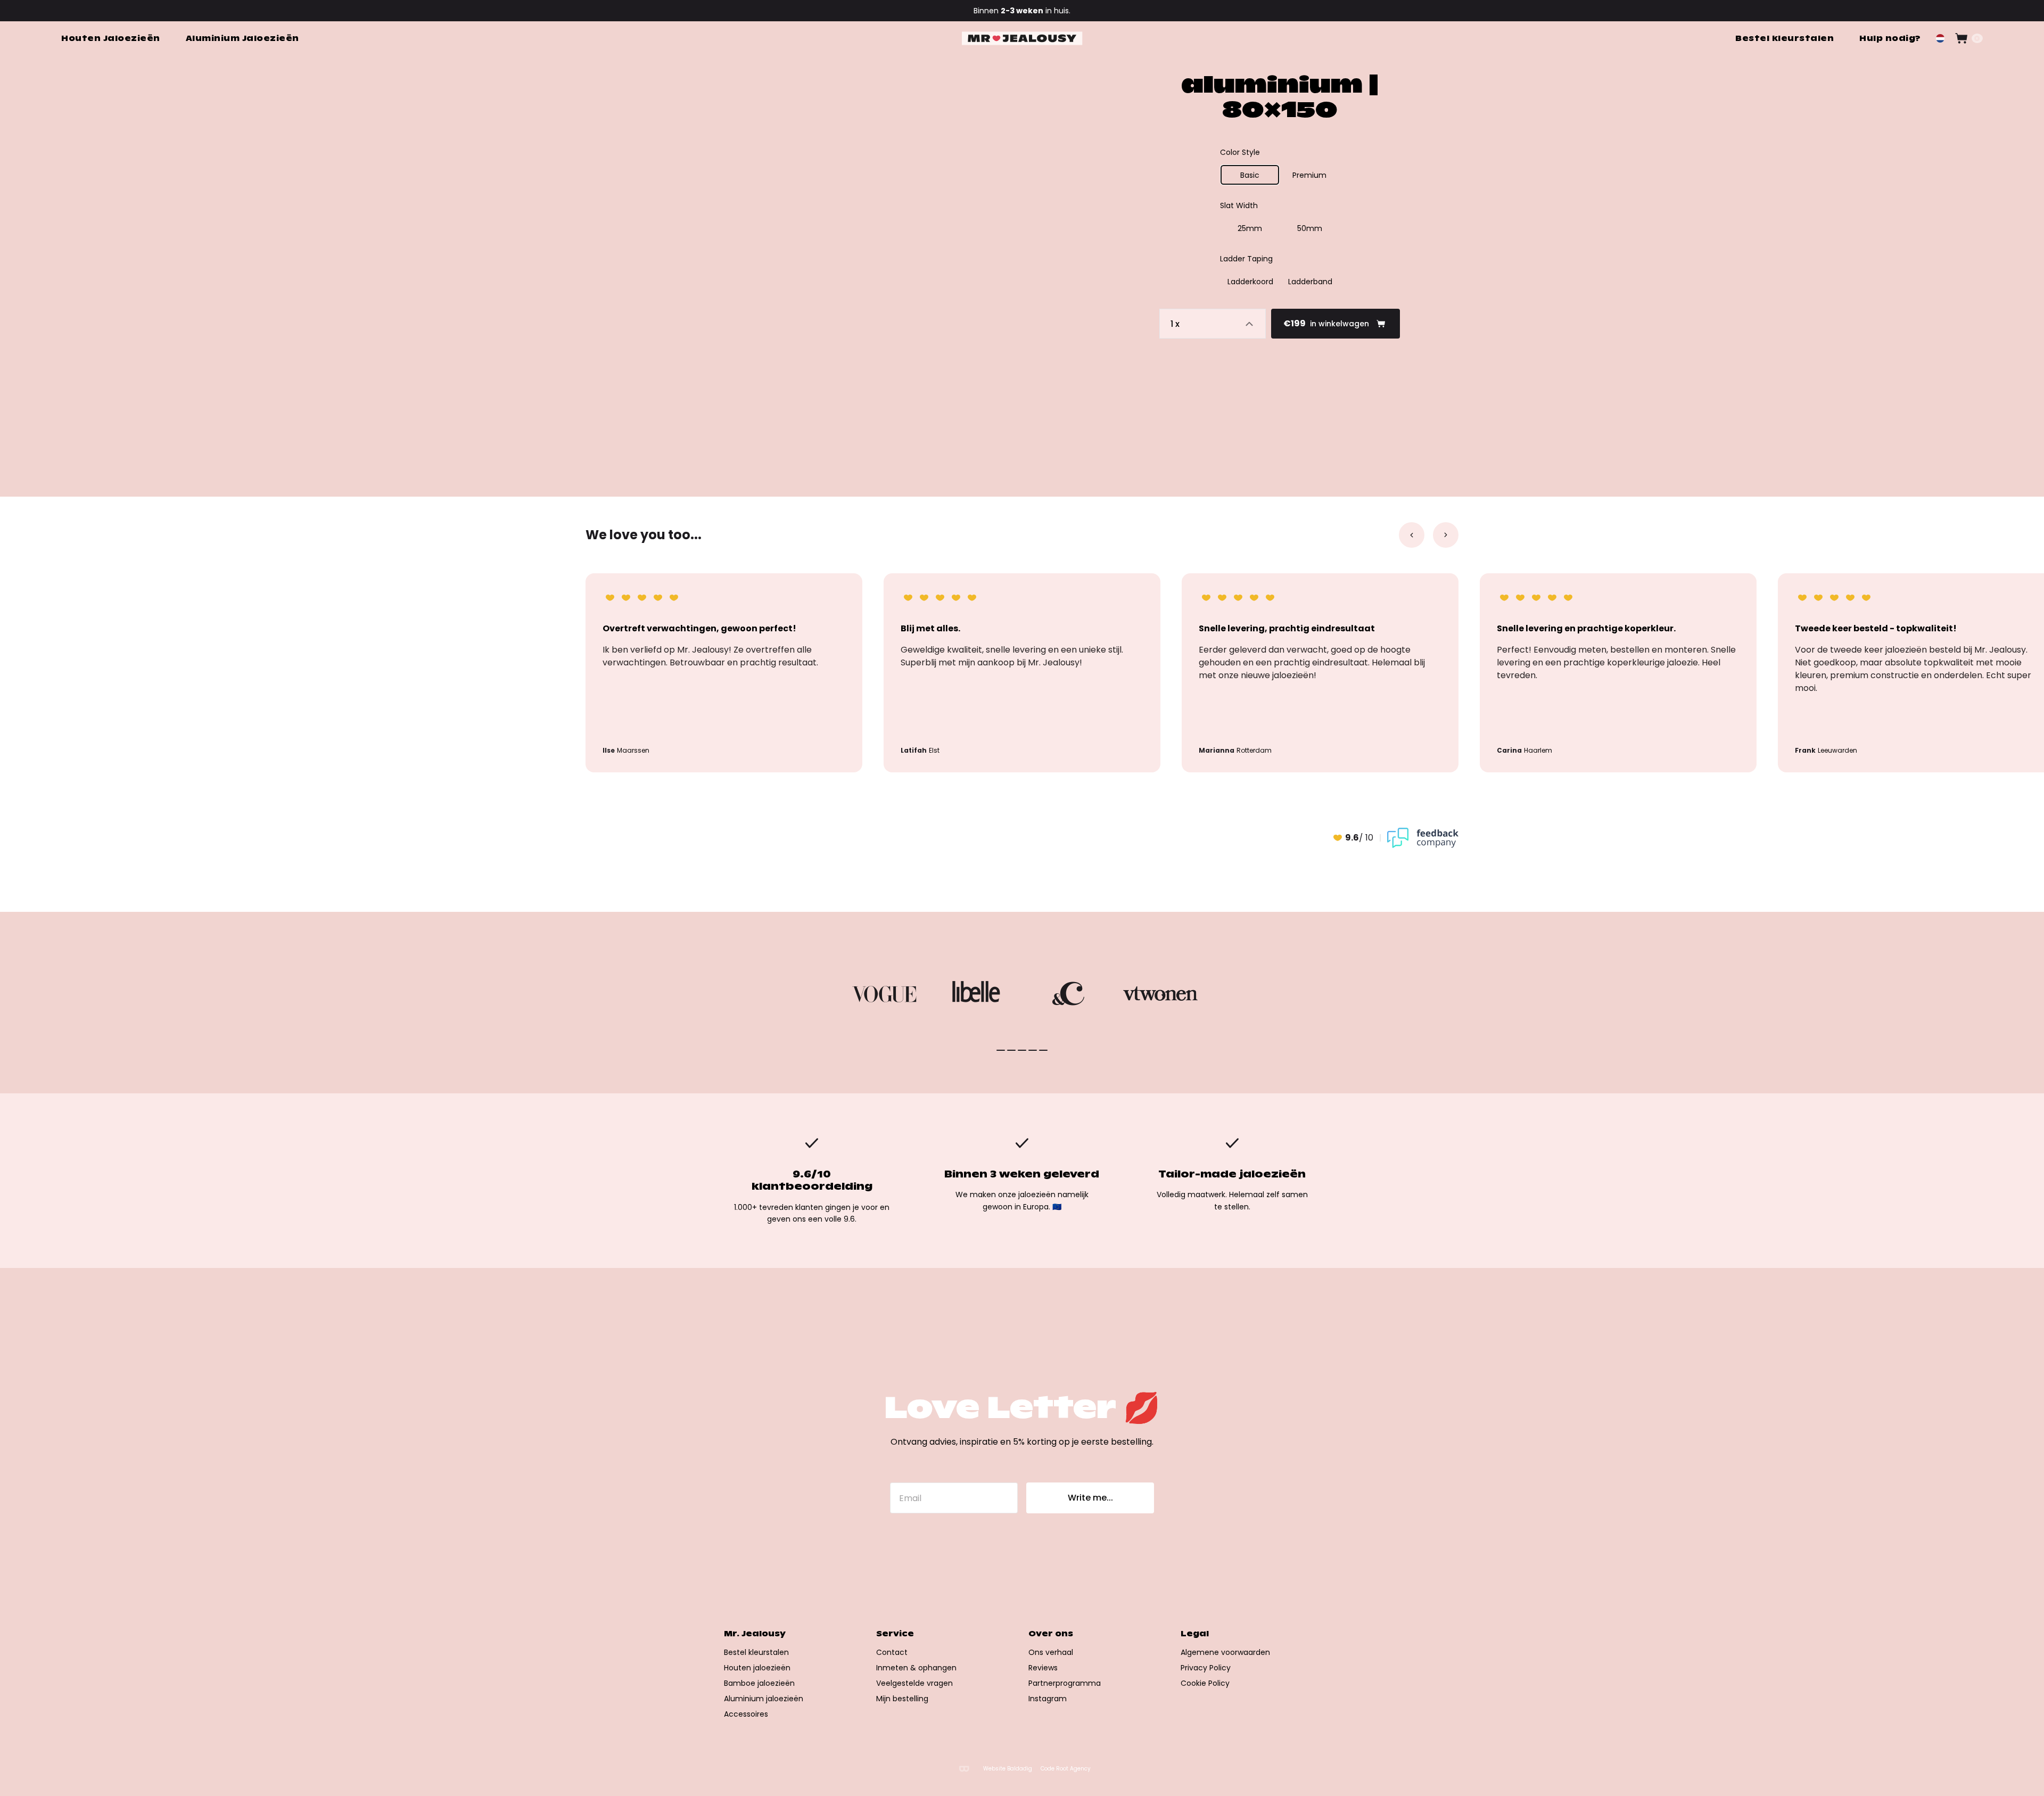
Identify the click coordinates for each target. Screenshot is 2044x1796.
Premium (1309, 175)
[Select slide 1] (1011, 1050)
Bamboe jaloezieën (759, 1683)
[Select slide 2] (1022, 1050)
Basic (1250, 175)
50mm (1310, 228)
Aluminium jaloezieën (764, 1699)
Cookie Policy (1205, 1683)
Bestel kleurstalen (756, 1652)
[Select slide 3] (1033, 1050)
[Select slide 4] (1043, 1050)
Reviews (1043, 1668)
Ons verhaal (1051, 1652)
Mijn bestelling (902, 1699)
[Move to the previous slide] (1412, 535)
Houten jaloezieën (757, 1668)
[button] (1940, 38)
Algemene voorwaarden (1225, 1652)
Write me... (1090, 1498)
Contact (892, 1652)
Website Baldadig (1008, 1769)
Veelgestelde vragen (914, 1683)
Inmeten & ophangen (916, 1668)
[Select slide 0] (1001, 1050)
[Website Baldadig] (964, 1769)
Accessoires (746, 1714)
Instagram (1048, 1699)
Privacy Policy (1206, 1668)
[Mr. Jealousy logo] (1022, 39)
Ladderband (1310, 282)
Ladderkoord (1250, 282)
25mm (1250, 228)
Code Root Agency (1066, 1769)
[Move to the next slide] (1446, 535)
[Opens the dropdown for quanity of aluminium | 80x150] (1213, 324)
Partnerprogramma (1065, 1683)
